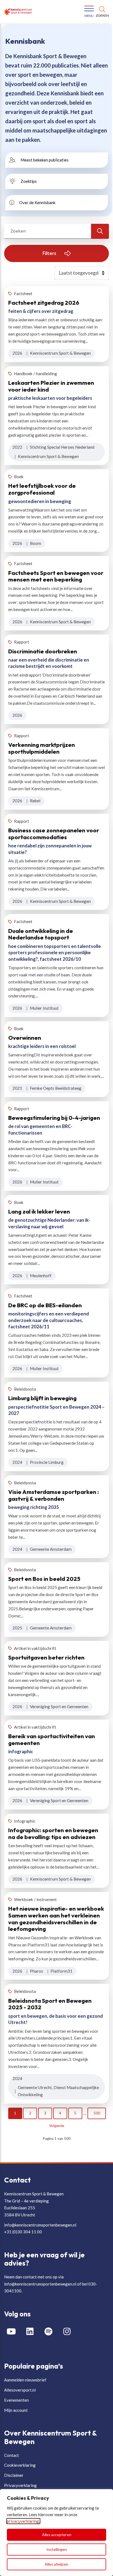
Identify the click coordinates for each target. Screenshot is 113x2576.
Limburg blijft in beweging (42, 1398)
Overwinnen (25, 1038)
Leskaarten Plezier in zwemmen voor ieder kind (51, 386)
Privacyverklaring (20, 2485)
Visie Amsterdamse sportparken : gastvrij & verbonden (53, 1495)
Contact (12, 2455)
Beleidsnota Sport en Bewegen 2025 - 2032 (50, 2004)
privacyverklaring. (23, 2521)
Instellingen (57, 2549)
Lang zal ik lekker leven (39, 1211)
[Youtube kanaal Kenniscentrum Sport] (13, 2332)
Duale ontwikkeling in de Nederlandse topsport (41, 934)
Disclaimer (14, 2475)
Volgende (57, 2126)
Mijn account (16, 2410)
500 (97, 2113)
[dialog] (56, 2533)
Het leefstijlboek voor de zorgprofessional (42, 489)
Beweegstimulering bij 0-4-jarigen (54, 1118)
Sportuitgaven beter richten (46, 1657)
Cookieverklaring (20, 2465)
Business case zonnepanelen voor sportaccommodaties (54, 834)
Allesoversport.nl (20, 2390)
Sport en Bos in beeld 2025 (44, 1579)
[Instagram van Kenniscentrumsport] (69, 2332)
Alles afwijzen (56, 2564)
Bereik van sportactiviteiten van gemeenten (52, 1739)
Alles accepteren (57, 2535)
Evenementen (16, 2400)
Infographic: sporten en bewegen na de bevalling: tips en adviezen (53, 1833)
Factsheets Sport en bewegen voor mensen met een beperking (56, 576)
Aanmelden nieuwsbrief (25, 2380)
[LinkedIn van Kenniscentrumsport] (32, 2332)
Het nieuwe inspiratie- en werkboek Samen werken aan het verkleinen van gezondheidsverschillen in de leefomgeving (56, 1919)
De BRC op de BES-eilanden (45, 1305)
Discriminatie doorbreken (43, 651)
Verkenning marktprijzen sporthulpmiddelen (42, 748)
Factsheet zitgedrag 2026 (44, 302)
